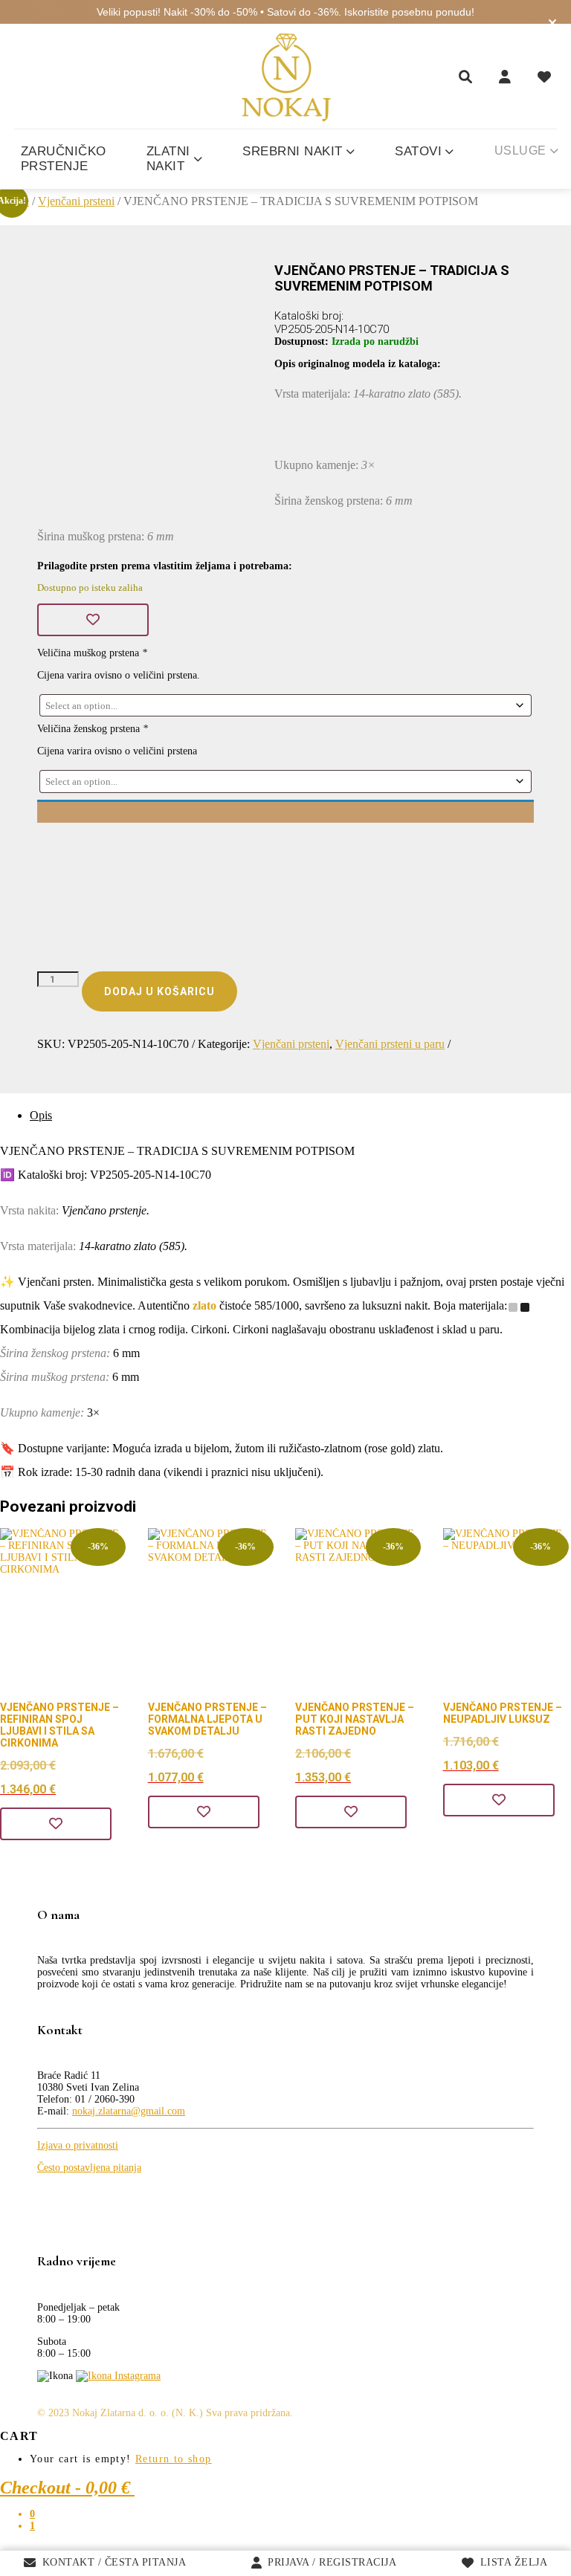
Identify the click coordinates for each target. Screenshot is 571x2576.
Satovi (418, 151)
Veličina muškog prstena (92, 653)
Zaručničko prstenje (64, 159)
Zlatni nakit (168, 159)
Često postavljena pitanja (89, 2168)
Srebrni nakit (293, 151)
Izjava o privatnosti (78, 2145)
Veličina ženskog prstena (93, 729)
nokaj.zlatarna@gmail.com (129, 2111)
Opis (41, 1115)
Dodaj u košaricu (159, 991)
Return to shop (174, 2459)
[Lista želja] (544, 77)
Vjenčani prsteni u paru (390, 1044)
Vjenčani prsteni (76, 201)
